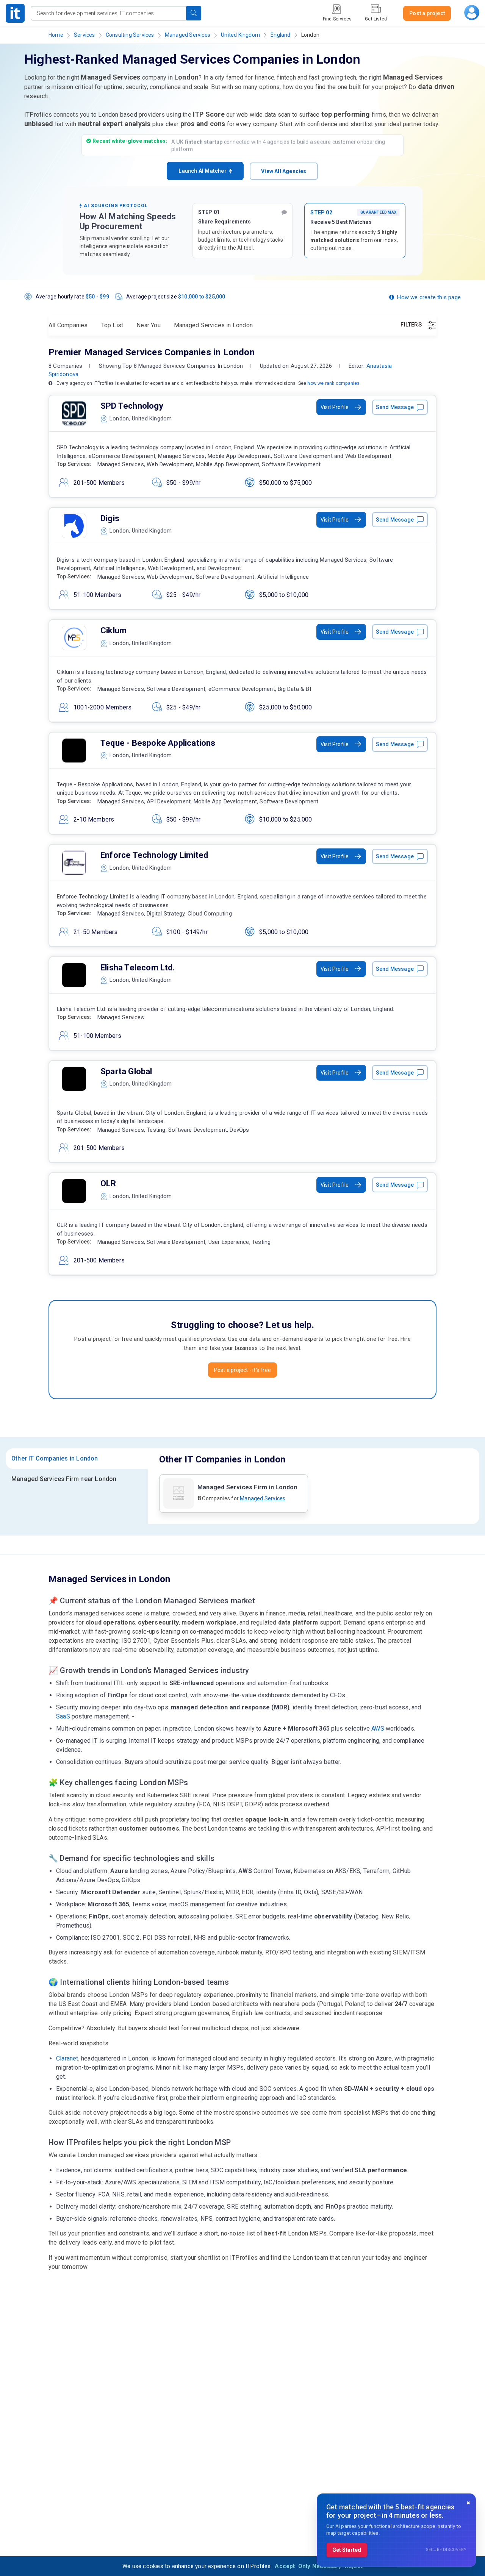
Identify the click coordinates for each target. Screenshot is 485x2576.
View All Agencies (284, 171)
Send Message (395, 407)
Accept (285, 2566)
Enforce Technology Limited (154, 855)
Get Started (347, 2550)
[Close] (468, 2503)
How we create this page (429, 297)
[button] (194, 13)
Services (84, 35)
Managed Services (188, 35)
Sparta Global (126, 1071)
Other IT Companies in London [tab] (55, 1458)
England (280, 35)
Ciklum (113, 630)
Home (56, 35)
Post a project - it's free (242, 1370)
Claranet (67, 2058)
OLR (108, 1183)
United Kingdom (240, 35)
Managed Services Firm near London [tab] (64, 1479)
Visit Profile (335, 407)
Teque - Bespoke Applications (158, 743)
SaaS (63, 1716)
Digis (110, 518)
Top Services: (74, 464)
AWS (378, 1729)
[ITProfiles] (15, 13)
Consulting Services (130, 35)
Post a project (427, 13)
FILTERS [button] (412, 325)
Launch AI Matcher (203, 171)
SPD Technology (132, 406)
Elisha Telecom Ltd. (138, 968)
